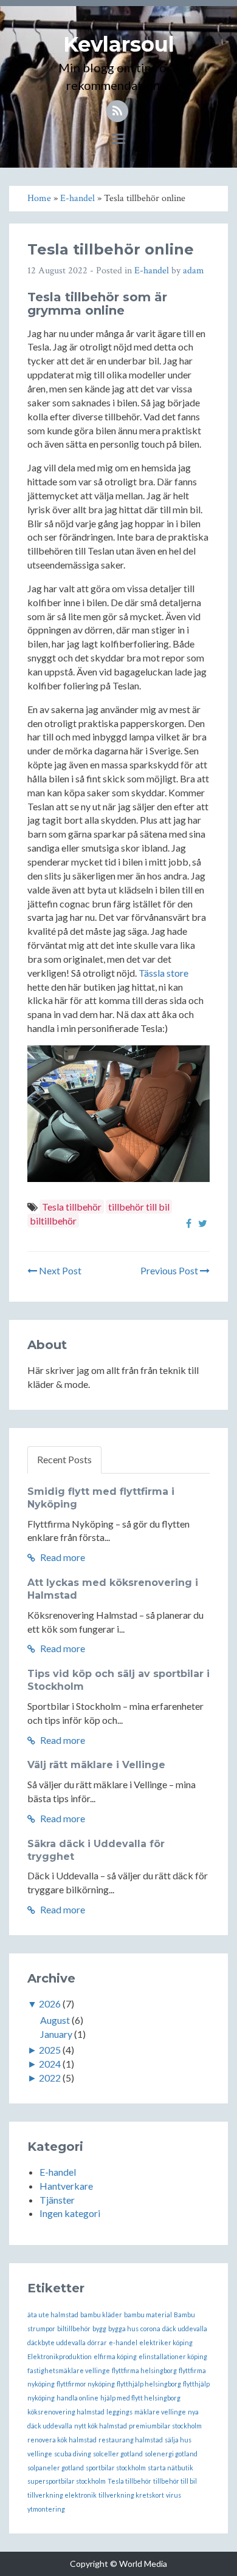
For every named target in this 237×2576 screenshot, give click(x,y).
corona (150, 2328)
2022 (50, 2078)
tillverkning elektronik (62, 2495)
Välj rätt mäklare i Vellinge (96, 1765)
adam (194, 271)
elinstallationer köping (173, 2356)
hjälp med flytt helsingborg (140, 2398)
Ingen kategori (70, 2213)
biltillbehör (53, 1221)
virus (173, 2495)
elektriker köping (166, 2342)
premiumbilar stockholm (165, 2426)
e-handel (123, 2342)
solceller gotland (118, 2454)
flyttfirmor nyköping (86, 2384)
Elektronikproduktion (60, 2356)
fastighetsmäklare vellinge (69, 2370)
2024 (50, 2064)
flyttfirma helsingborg (144, 2370)
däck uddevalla (185, 2328)
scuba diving (73, 2454)
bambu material (148, 2315)
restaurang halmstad (131, 2440)
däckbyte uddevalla (57, 2342)
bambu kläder (101, 2315)
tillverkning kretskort (131, 2495)
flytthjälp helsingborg (149, 2384)
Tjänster (57, 2200)
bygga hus (123, 2328)
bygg (99, 2328)
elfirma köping (115, 2356)
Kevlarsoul (119, 44)
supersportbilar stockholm (67, 2481)
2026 (50, 2004)
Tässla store (163, 973)
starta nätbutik (170, 2468)
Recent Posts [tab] (64, 1459)
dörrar (97, 2342)
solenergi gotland (171, 2454)
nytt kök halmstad (101, 2426)
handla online (77, 2398)
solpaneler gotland (56, 2468)
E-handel (152, 271)
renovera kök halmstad (62, 2440)
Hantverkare (66, 2186)
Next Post (59, 1270)
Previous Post (170, 1270)
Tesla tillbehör (72, 1207)
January (56, 2034)
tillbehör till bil (139, 1207)
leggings (119, 2412)
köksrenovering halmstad (66, 2412)
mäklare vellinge (160, 2412)
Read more (62, 1557)
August (55, 2020)
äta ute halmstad (53, 2315)
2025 (50, 2050)
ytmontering (46, 2509)
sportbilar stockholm (116, 2468)
